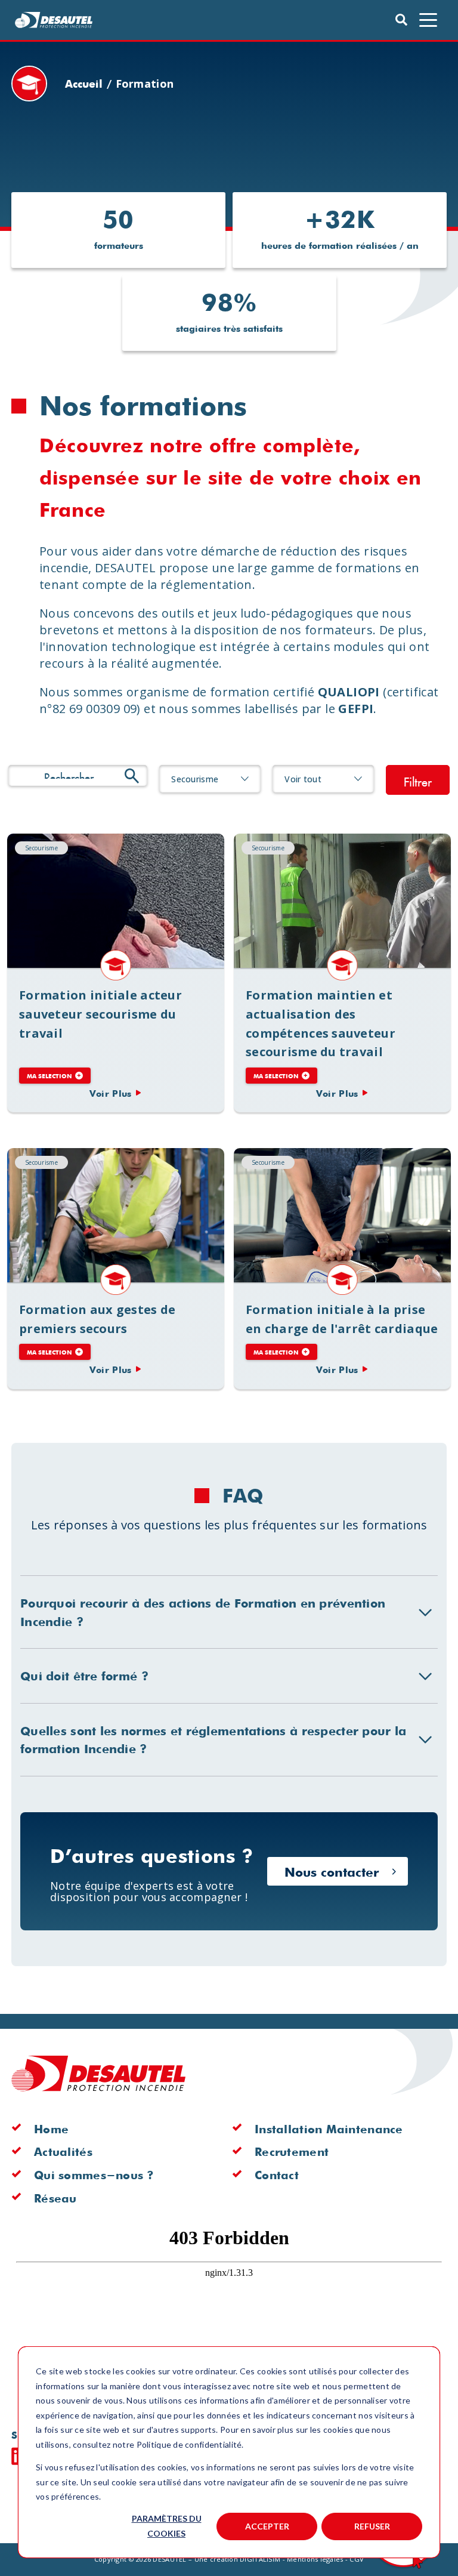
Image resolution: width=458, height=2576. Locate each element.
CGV (357, 2559)
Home (51, 2128)
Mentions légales (315, 2559)
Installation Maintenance (329, 2128)
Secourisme (41, 848)
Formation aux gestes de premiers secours (116, 1215)
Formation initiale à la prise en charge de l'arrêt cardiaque (342, 1215)
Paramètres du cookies (167, 2526)
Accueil (84, 83)
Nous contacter (332, 1871)
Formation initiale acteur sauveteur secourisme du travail (116, 901)
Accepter (267, 2526)
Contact (277, 2174)
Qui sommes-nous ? (94, 2174)
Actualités (63, 2151)
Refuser (372, 2526)
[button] (54, 20)
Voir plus (111, 1093)
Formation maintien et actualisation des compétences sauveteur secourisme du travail (342, 901)
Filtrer (418, 780)
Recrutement (292, 2151)
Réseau (55, 2198)
